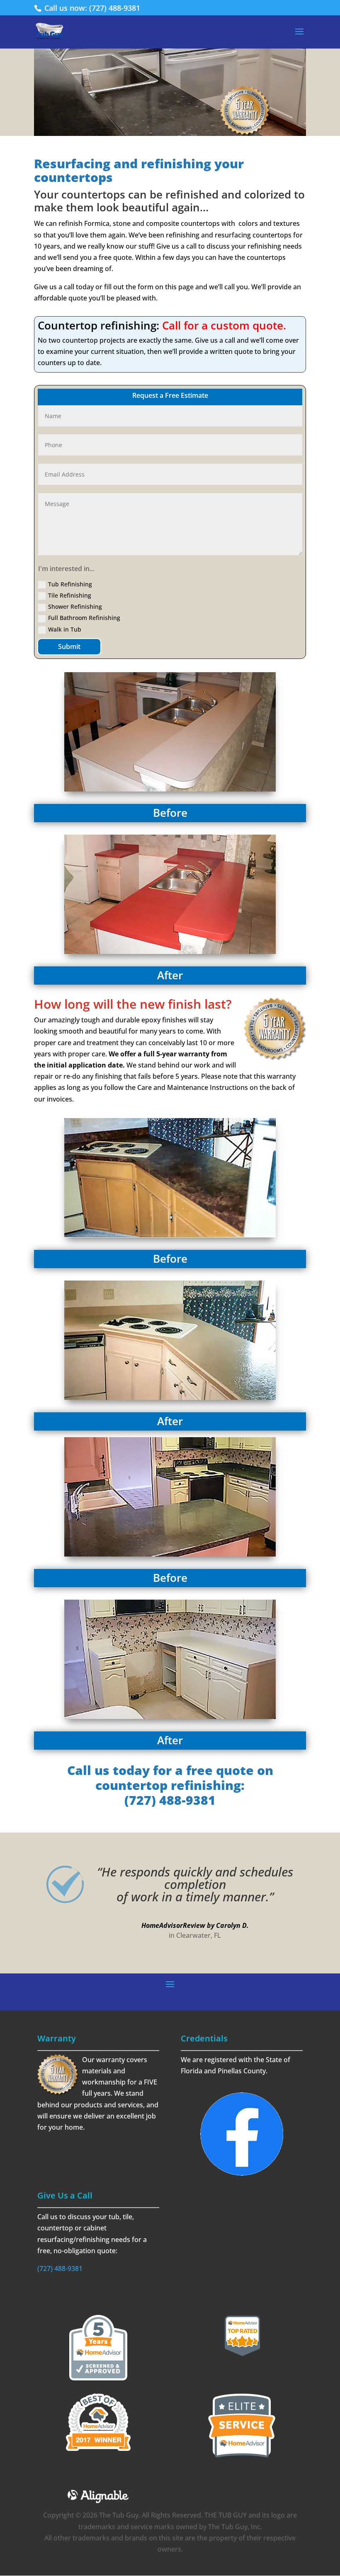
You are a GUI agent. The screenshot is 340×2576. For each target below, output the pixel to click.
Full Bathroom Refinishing (84, 618)
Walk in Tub (65, 629)
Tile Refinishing (70, 595)
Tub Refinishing (70, 584)
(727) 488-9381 (60, 2269)
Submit (69, 646)
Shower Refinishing (75, 606)
